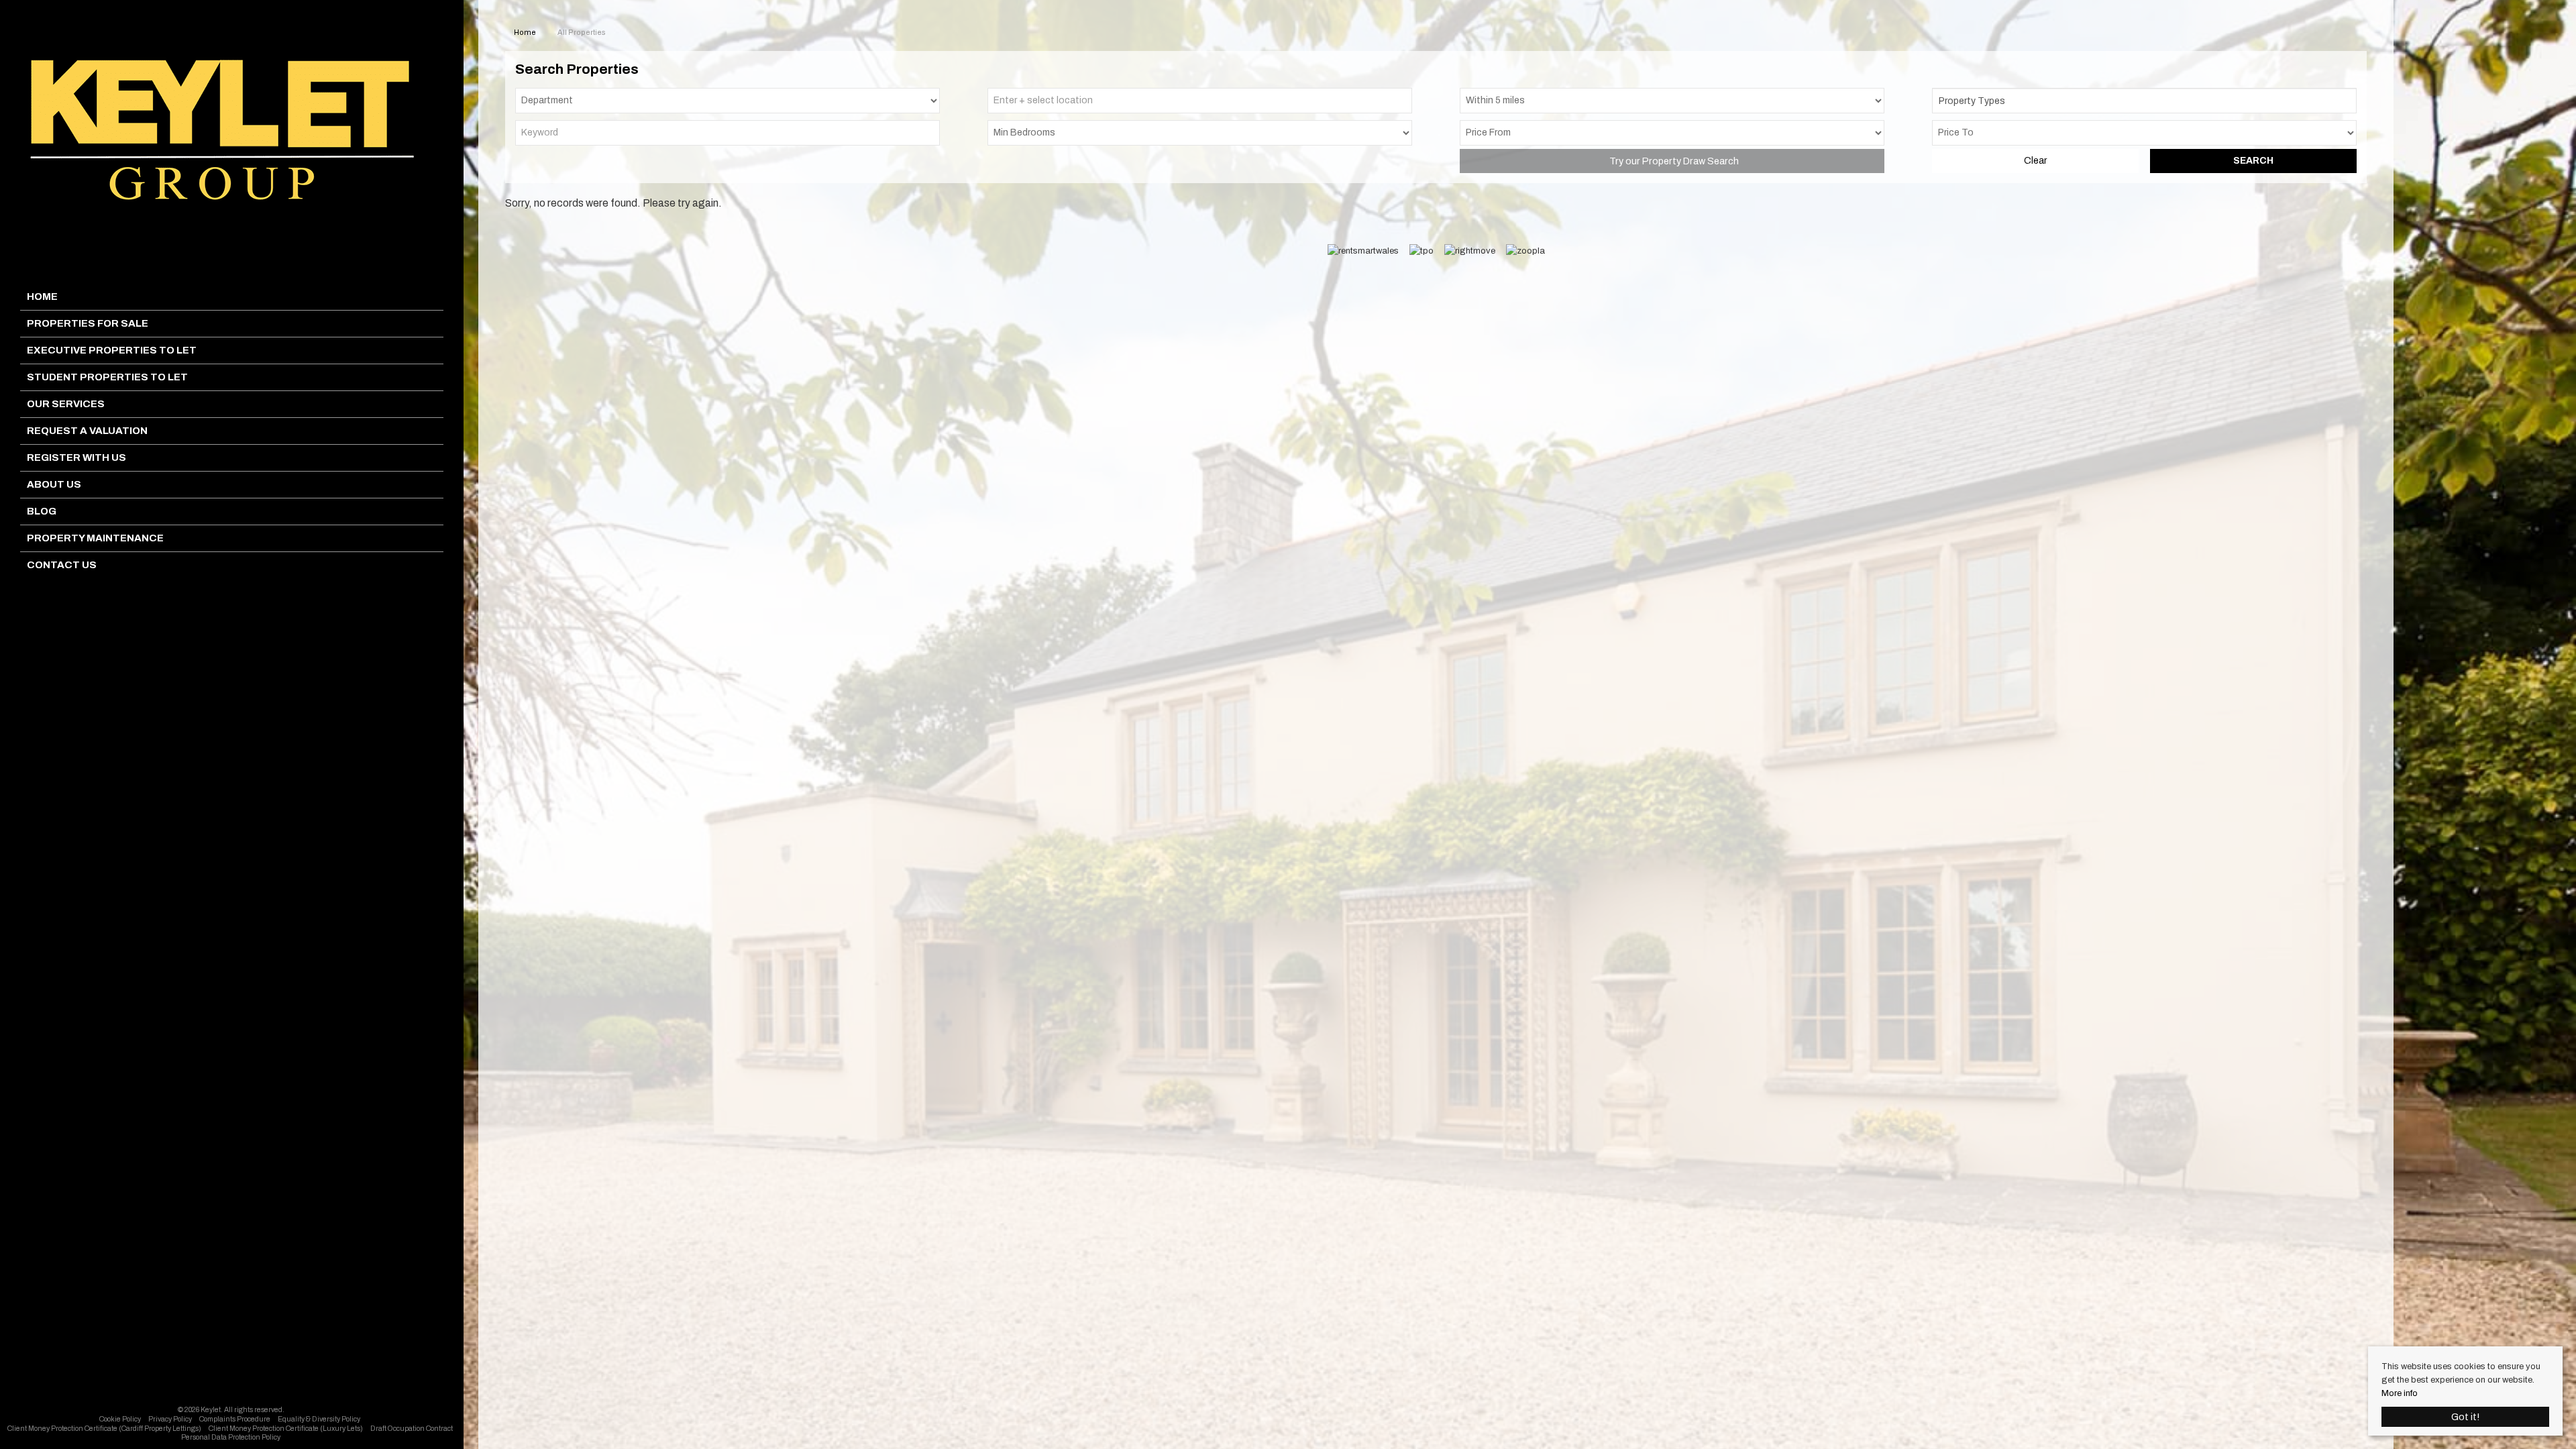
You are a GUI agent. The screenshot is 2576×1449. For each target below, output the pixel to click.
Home (42, 297)
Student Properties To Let (107, 377)
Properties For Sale (88, 323)
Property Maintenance (95, 538)
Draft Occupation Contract (412, 1429)
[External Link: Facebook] (229, 1395)
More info (2400, 1393)
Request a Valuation (87, 431)
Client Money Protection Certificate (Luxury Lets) (286, 1429)
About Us (54, 484)
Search (2253, 161)
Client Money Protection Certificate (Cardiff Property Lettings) (104, 1429)
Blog (42, 511)
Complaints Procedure (235, 1419)
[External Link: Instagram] (233, 1395)
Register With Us (76, 458)
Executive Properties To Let (112, 350)
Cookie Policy (120, 1419)
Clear (2035, 161)
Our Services (66, 404)
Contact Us (62, 565)
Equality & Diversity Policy (319, 1419)
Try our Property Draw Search (1672, 161)
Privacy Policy (170, 1419)
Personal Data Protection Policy (231, 1437)
